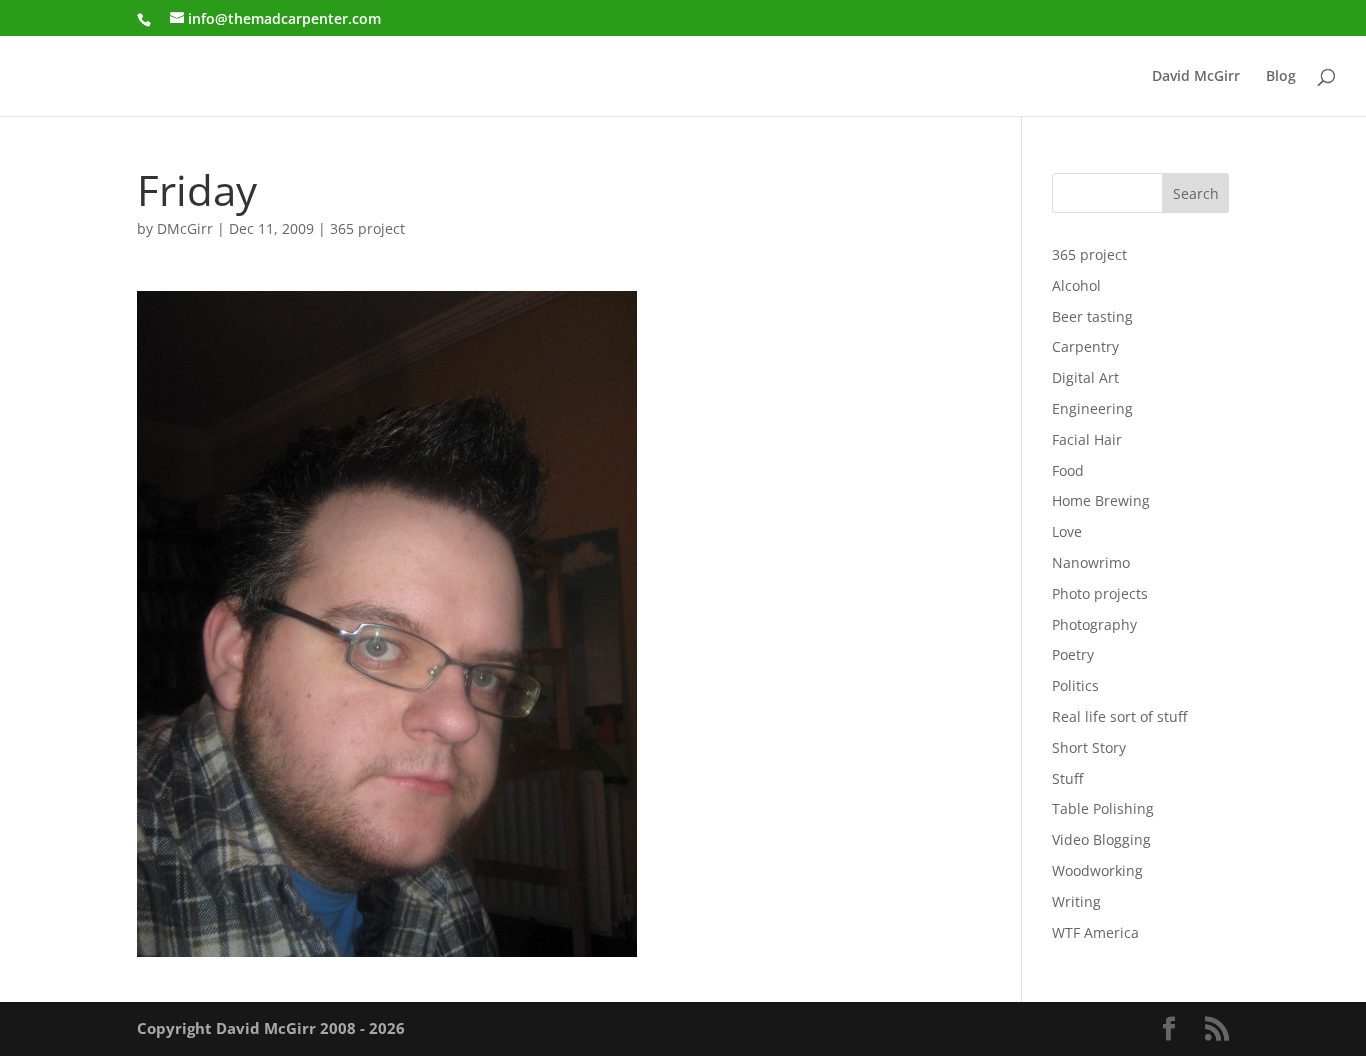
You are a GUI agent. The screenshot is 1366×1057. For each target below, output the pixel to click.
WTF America (1095, 932)
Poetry (1073, 654)
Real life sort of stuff (1119, 716)
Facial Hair (1087, 439)
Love (1067, 531)
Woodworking (1097, 870)
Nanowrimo (1091, 562)
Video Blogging (1101, 839)
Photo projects (1100, 593)
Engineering (1092, 408)
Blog (1281, 77)
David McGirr (1196, 77)
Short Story (1089, 747)
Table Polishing (1103, 808)
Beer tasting (1092, 316)
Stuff (1067, 778)
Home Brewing (1101, 500)
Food (1068, 470)
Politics (1075, 685)
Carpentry (1085, 346)
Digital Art (1085, 377)
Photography (1094, 624)
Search (1196, 193)
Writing (1076, 901)
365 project (367, 228)
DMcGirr (185, 228)
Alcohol (1076, 285)
